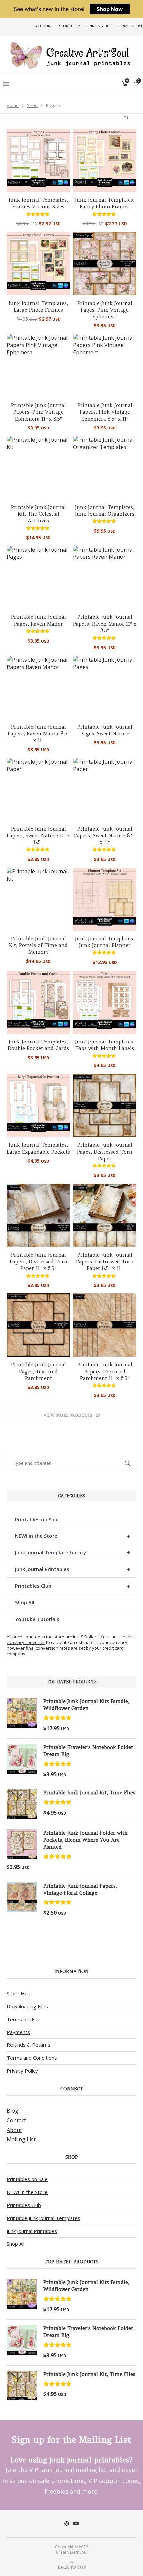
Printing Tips (99, 26)
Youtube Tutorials (37, 1619)
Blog (12, 2111)
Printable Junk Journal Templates (44, 2218)
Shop (32, 105)
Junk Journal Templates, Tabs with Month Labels (105, 1045)
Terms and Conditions (32, 2058)
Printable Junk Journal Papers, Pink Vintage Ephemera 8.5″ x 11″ (105, 412)
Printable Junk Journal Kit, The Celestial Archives (38, 514)
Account (44, 26)
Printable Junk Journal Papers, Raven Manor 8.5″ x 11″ (38, 734)
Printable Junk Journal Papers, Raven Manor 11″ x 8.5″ (105, 624)
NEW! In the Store (27, 2192)
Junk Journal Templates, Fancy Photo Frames (105, 203)
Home (13, 105)
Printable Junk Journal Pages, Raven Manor (38, 620)
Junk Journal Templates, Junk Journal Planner (105, 942)
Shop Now (110, 9)
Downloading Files (27, 2006)
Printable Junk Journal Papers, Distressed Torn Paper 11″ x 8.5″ (38, 1262)
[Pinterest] (67, 2523)
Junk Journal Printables (73, 1569)
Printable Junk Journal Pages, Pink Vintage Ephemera (105, 310)
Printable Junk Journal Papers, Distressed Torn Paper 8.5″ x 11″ (105, 1262)
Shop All (25, 1602)
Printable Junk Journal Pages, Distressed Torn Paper (105, 1152)
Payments (18, 2032)
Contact (16, 2120)
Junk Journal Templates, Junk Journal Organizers (105, 510)
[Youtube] (76, 2523)
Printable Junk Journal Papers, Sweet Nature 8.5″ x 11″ (105, 836)
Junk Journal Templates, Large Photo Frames (38, 306)
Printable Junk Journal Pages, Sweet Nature (105, 730)
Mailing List (21, 2139)
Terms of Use (130, 26)
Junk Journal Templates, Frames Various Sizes (38, 203)
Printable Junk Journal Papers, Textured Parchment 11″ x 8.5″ (105, 1371)
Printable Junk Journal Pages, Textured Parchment (38, 1371)
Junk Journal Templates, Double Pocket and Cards (38, 1045)
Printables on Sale (37, 1519)
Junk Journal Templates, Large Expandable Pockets (38, 1148)
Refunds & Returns (28, 2045)
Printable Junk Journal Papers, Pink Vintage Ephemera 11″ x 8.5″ (38, 412)
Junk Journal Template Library (73, 1553)
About (14, 2130)
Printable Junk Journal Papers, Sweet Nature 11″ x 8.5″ (38, 836)
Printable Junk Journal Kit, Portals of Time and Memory (38, 945)
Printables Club (73, 1586)
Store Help (70, 26)
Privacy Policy (22, 2071)
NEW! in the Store (73, 1536)
